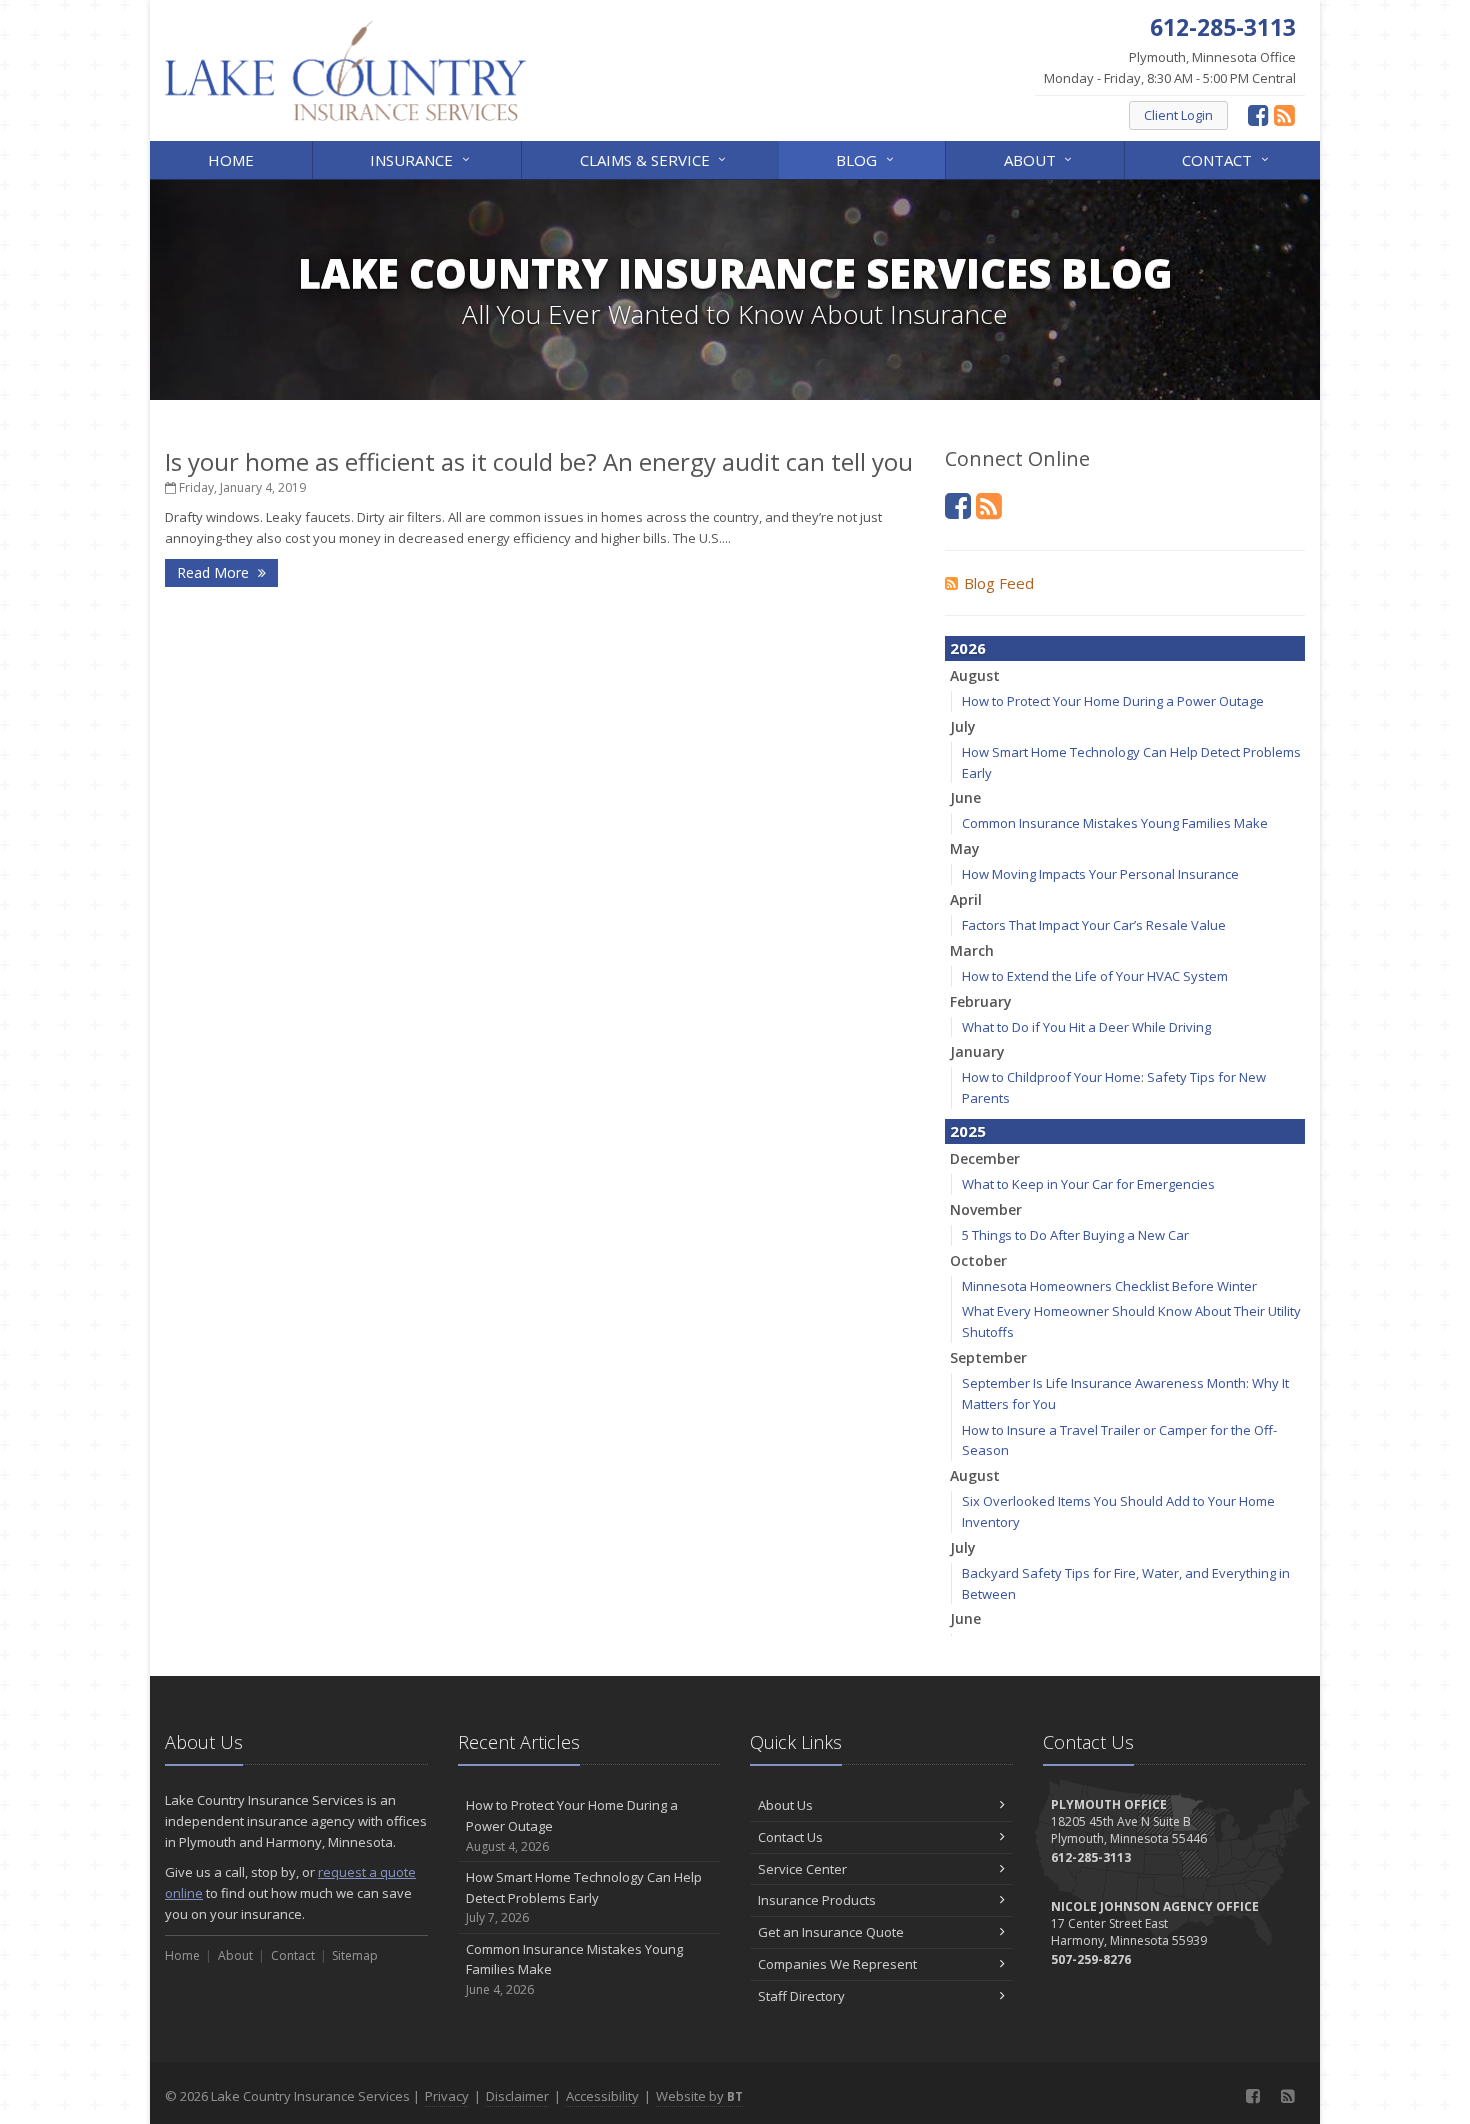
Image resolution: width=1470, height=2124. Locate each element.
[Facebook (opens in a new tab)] (1258, 114)
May (965, 848)
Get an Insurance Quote (831, 1932)
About (1040, 158)
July (963, 726)
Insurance (422, 158)
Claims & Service (655, 158)
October (978, 1260)
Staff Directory (801, 1996)
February (981, 1001)
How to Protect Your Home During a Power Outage (1113, 701)
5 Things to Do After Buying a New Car (1075, 1235)
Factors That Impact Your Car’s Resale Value (1094, 925)
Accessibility (602, 2096)
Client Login (1178, 115)
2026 (968, 648)
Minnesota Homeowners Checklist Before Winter (1109, 1286)
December (985, 1158)
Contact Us (790, 1837)
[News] (1284, 114)
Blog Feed (999, 583)
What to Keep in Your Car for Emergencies (1088, 1184)
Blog (867, 158)
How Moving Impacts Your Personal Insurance (1100, 874)
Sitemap (355, 1955)
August (975, 675)
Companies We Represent (837, 1964)
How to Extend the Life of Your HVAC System (1095, 976)
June (965, 797)
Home (231, 160)
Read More (215, 572)
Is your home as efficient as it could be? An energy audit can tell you (539, 461)
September (988, 1357)
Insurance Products (817, 1900)
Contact (1227, 158)
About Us (785, 1805)
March (972, 950)
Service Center (802, 1869)
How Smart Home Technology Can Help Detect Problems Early (584, 1897)
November (986, 1209)
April (966, 899)
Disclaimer (517, 2096)
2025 (968, 1131)
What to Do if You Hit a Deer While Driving (1086, 1027)
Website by (699, 2096)
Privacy (447, 2096)
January (977, 1051)
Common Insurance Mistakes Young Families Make (1115, 823)
